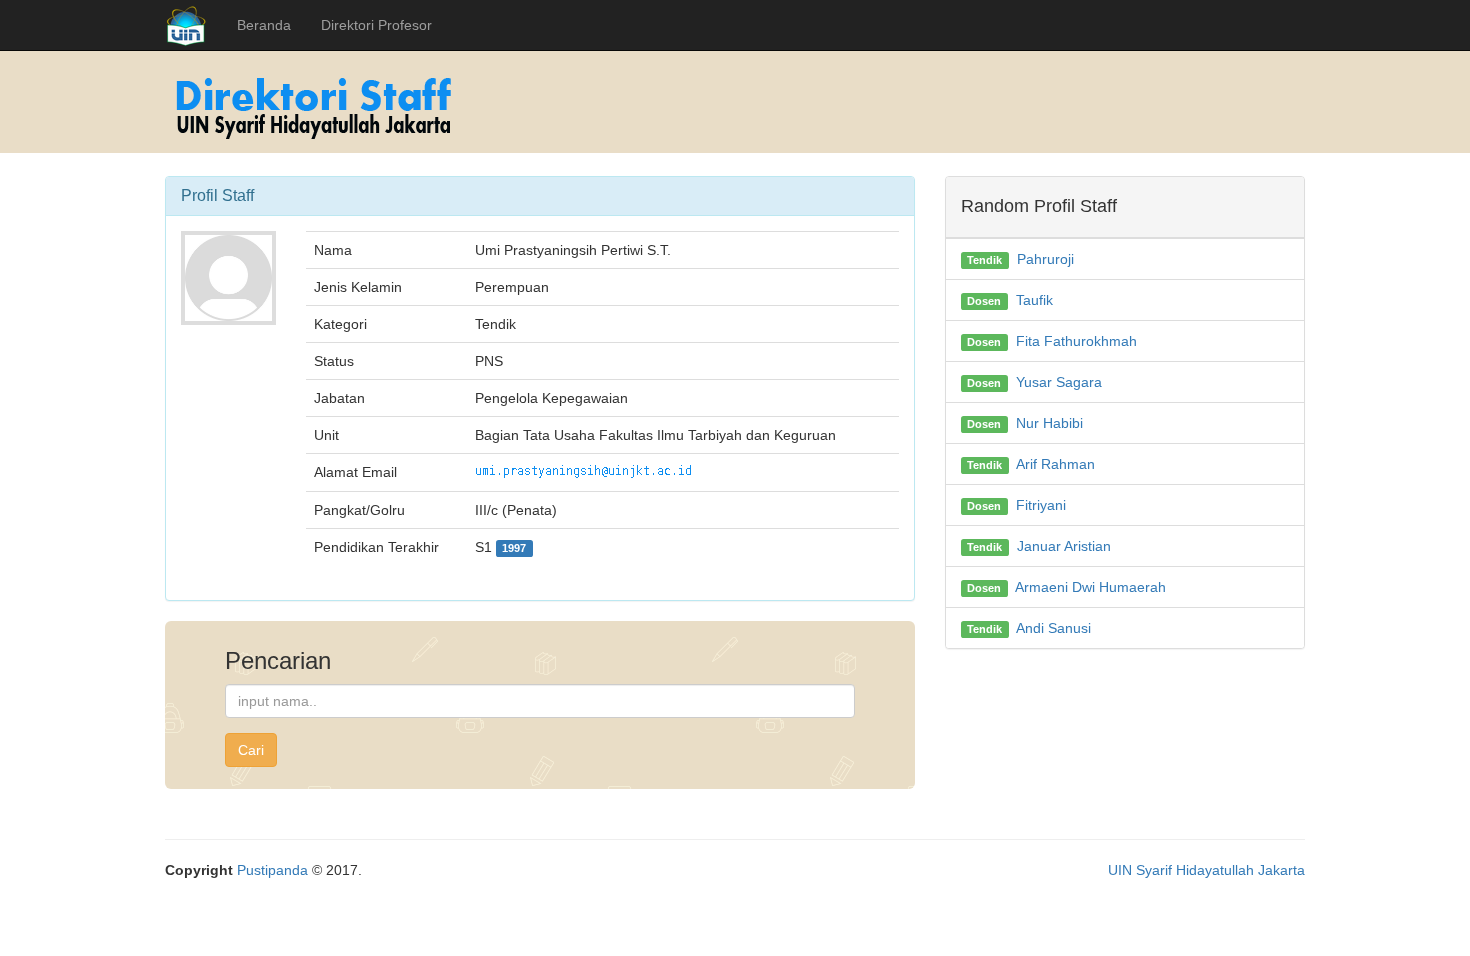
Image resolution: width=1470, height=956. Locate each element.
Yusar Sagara (1059, 382)
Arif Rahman (1055, 464)
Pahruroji (1045, 259)
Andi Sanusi (1053, 628)
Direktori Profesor (376, 25)
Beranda (264, 25)
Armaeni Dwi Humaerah (1090, 587)
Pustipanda (272, 870)
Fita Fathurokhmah (1076, 341)
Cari (251, 750)
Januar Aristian (1064, 546)
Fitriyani (1041, 505)
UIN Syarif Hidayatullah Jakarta (1206, 870)
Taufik (1034, 300)
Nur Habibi (1049, 423)
